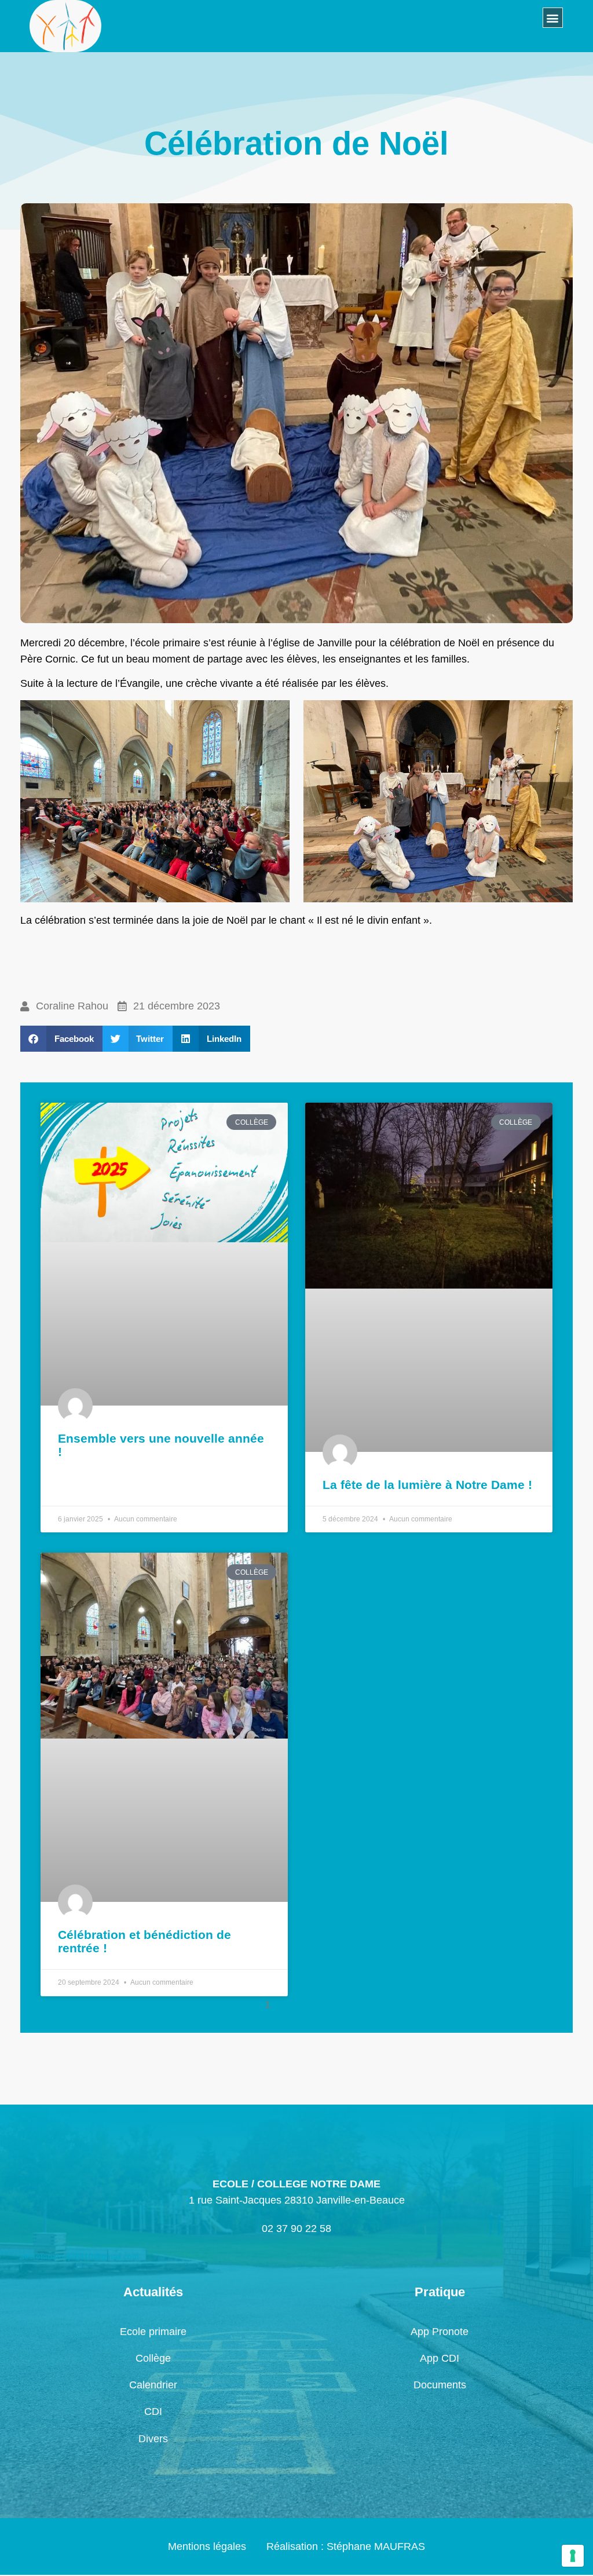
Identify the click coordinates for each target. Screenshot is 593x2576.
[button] (553, 18)
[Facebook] (107, 36)
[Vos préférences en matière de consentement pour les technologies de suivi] (573, 2556)
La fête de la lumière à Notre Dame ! (427, 1485)
